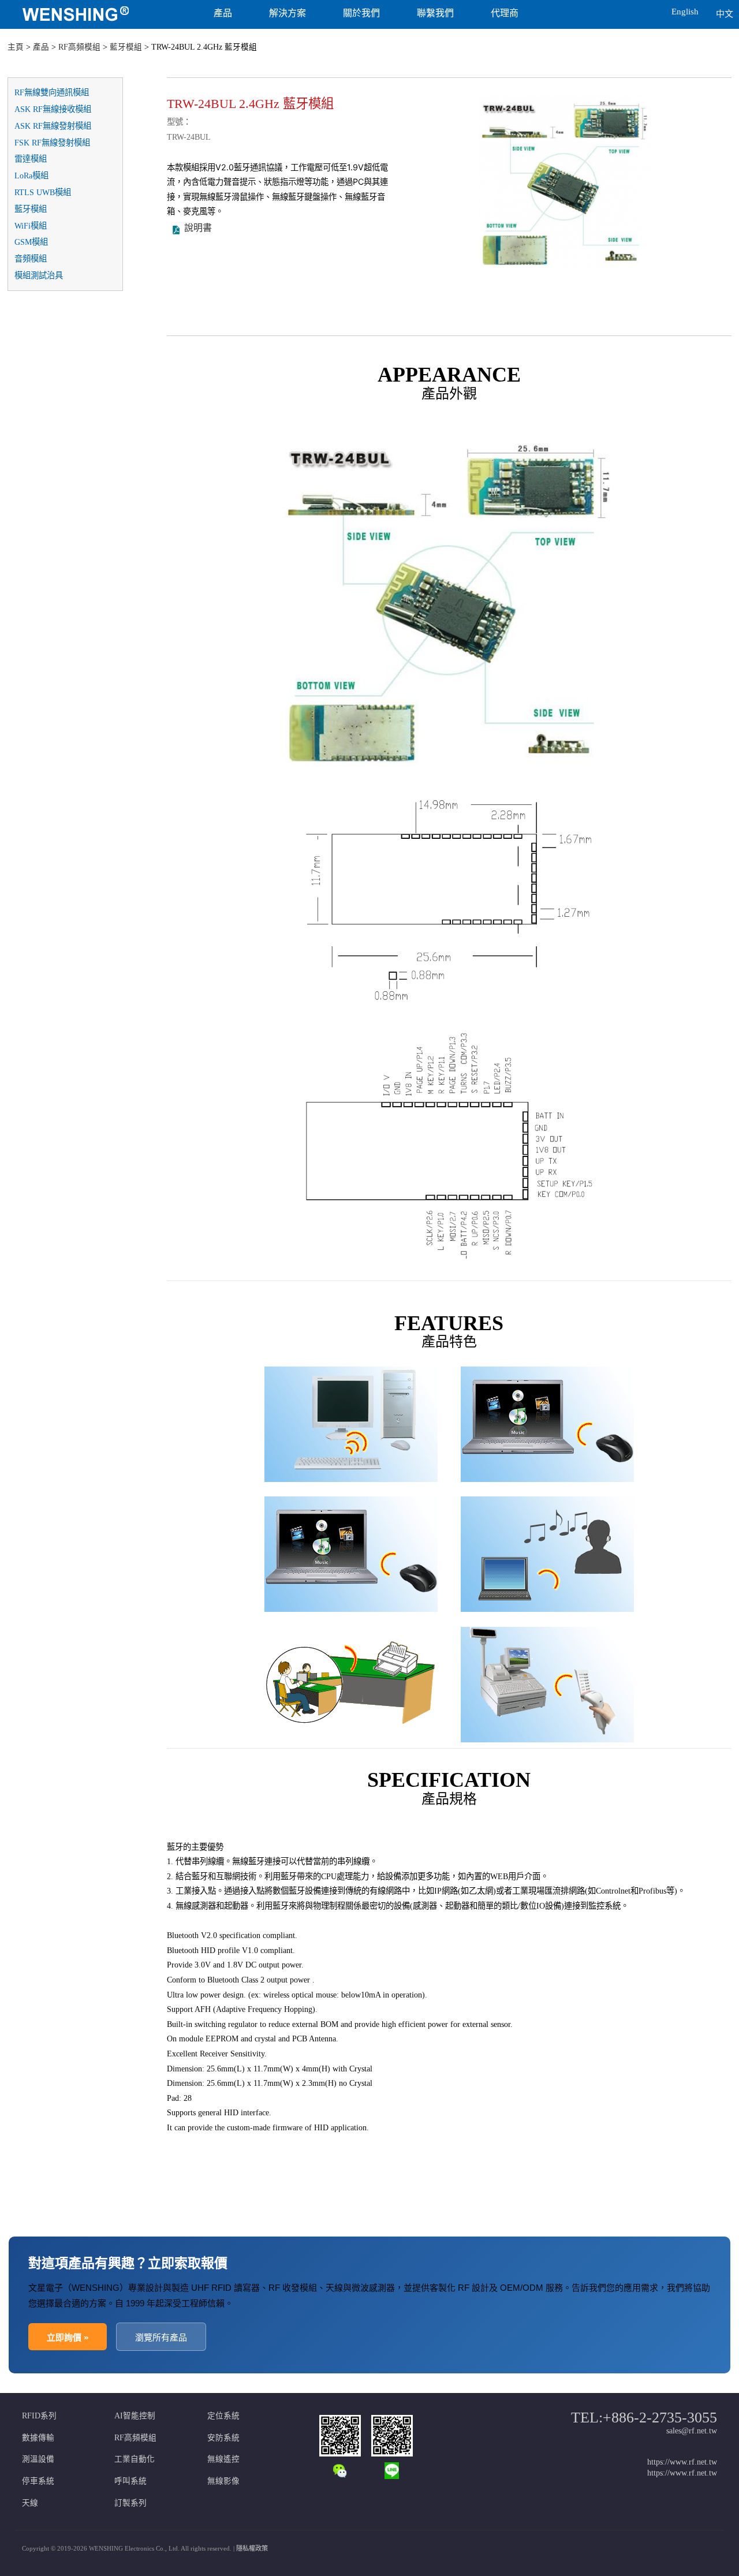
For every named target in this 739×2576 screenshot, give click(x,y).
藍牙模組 (126, 47)
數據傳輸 (38, 2438)
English (685, 12)
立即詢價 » (68, 2337)
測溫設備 (38, 2459)
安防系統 (223, 2438)
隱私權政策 (252, 2548)
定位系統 (223, 2416)
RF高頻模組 (79, 47)
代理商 (505, 13)
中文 (725, 14)
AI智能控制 (135, 2416)
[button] (634, 8)
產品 (223, 13)
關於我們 (361, 13)
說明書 (198, 228)
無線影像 (223, 2481)
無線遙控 (223, 2459)
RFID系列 (39, 2416)
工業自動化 (135, 2459)
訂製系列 (130, 2503)
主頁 (16, 47)
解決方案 (288, 13)
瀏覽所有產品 (161, 2337)
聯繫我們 (435, 13)
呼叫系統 (130, 2481)
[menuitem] (94, 14)
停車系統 (38, 2481)
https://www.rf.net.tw (682, 2462)
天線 (30, 2503)
